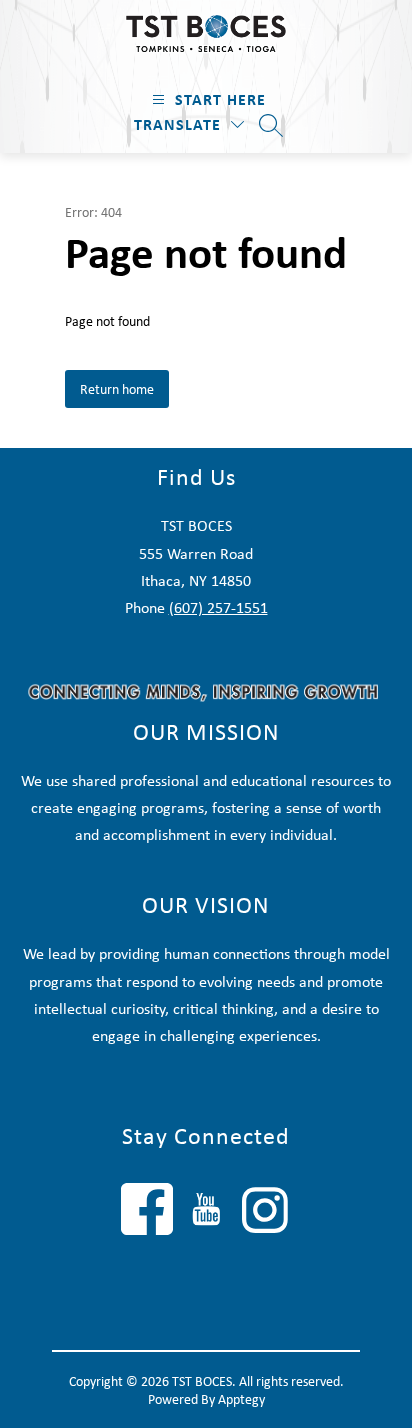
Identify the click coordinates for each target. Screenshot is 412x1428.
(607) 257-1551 (218, 607)
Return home (117, 389)
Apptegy (241, 1399)
